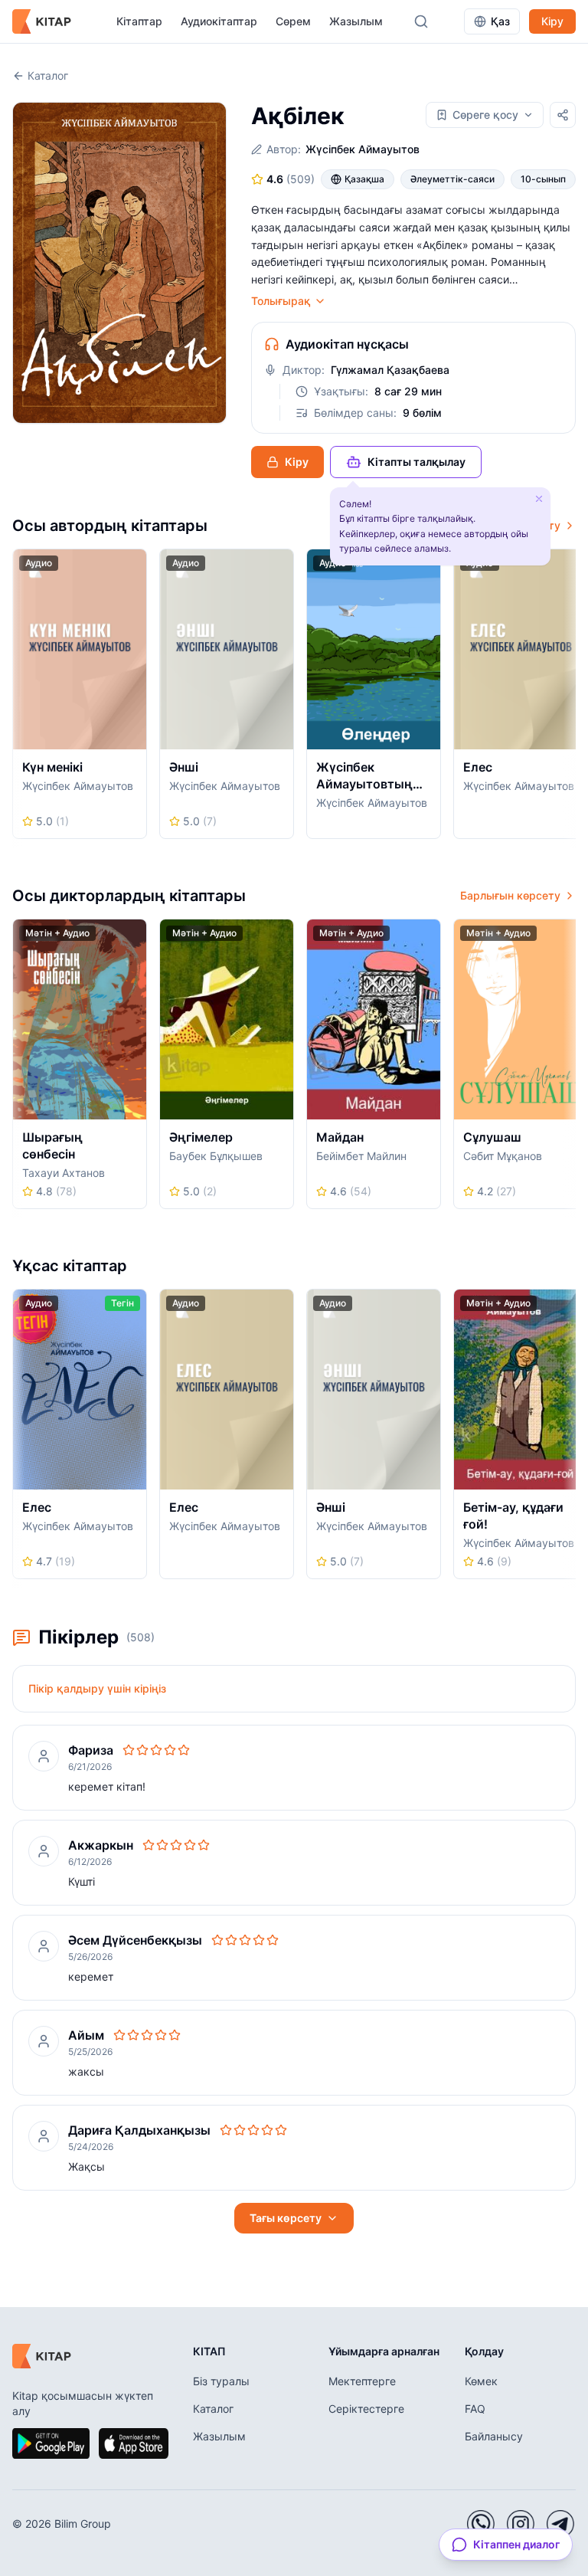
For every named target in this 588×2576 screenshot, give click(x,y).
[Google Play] (51, 2443)
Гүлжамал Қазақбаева (390, 370)
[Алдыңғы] (18, 698)
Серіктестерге (366, 2409)
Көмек (481, 2381)
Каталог (48, 75)
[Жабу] (539, 499)
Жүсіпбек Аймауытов (363, 149)
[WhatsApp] (481, 2524)
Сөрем (293, 21)
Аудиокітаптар (219, 21)
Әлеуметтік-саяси (452, 179)
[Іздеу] (421, 21)
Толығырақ (281, 301)
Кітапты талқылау (416, 462)
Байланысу (494, 2436)
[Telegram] (560, 2524)
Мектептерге (362, 2381)
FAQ (475, 2409)
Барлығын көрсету (510, 895)
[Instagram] (521, 2524)
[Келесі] (570, 698)
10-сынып (543, 179)
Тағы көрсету (286, 2218)
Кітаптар (139, 21)
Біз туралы (221, 2381)
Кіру (552, 21)
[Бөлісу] (563, 115)
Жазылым (356, 21)
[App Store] (133, 2443)
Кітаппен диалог (516, 2544)
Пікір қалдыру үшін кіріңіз (97, 1688)
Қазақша (364, 179)
